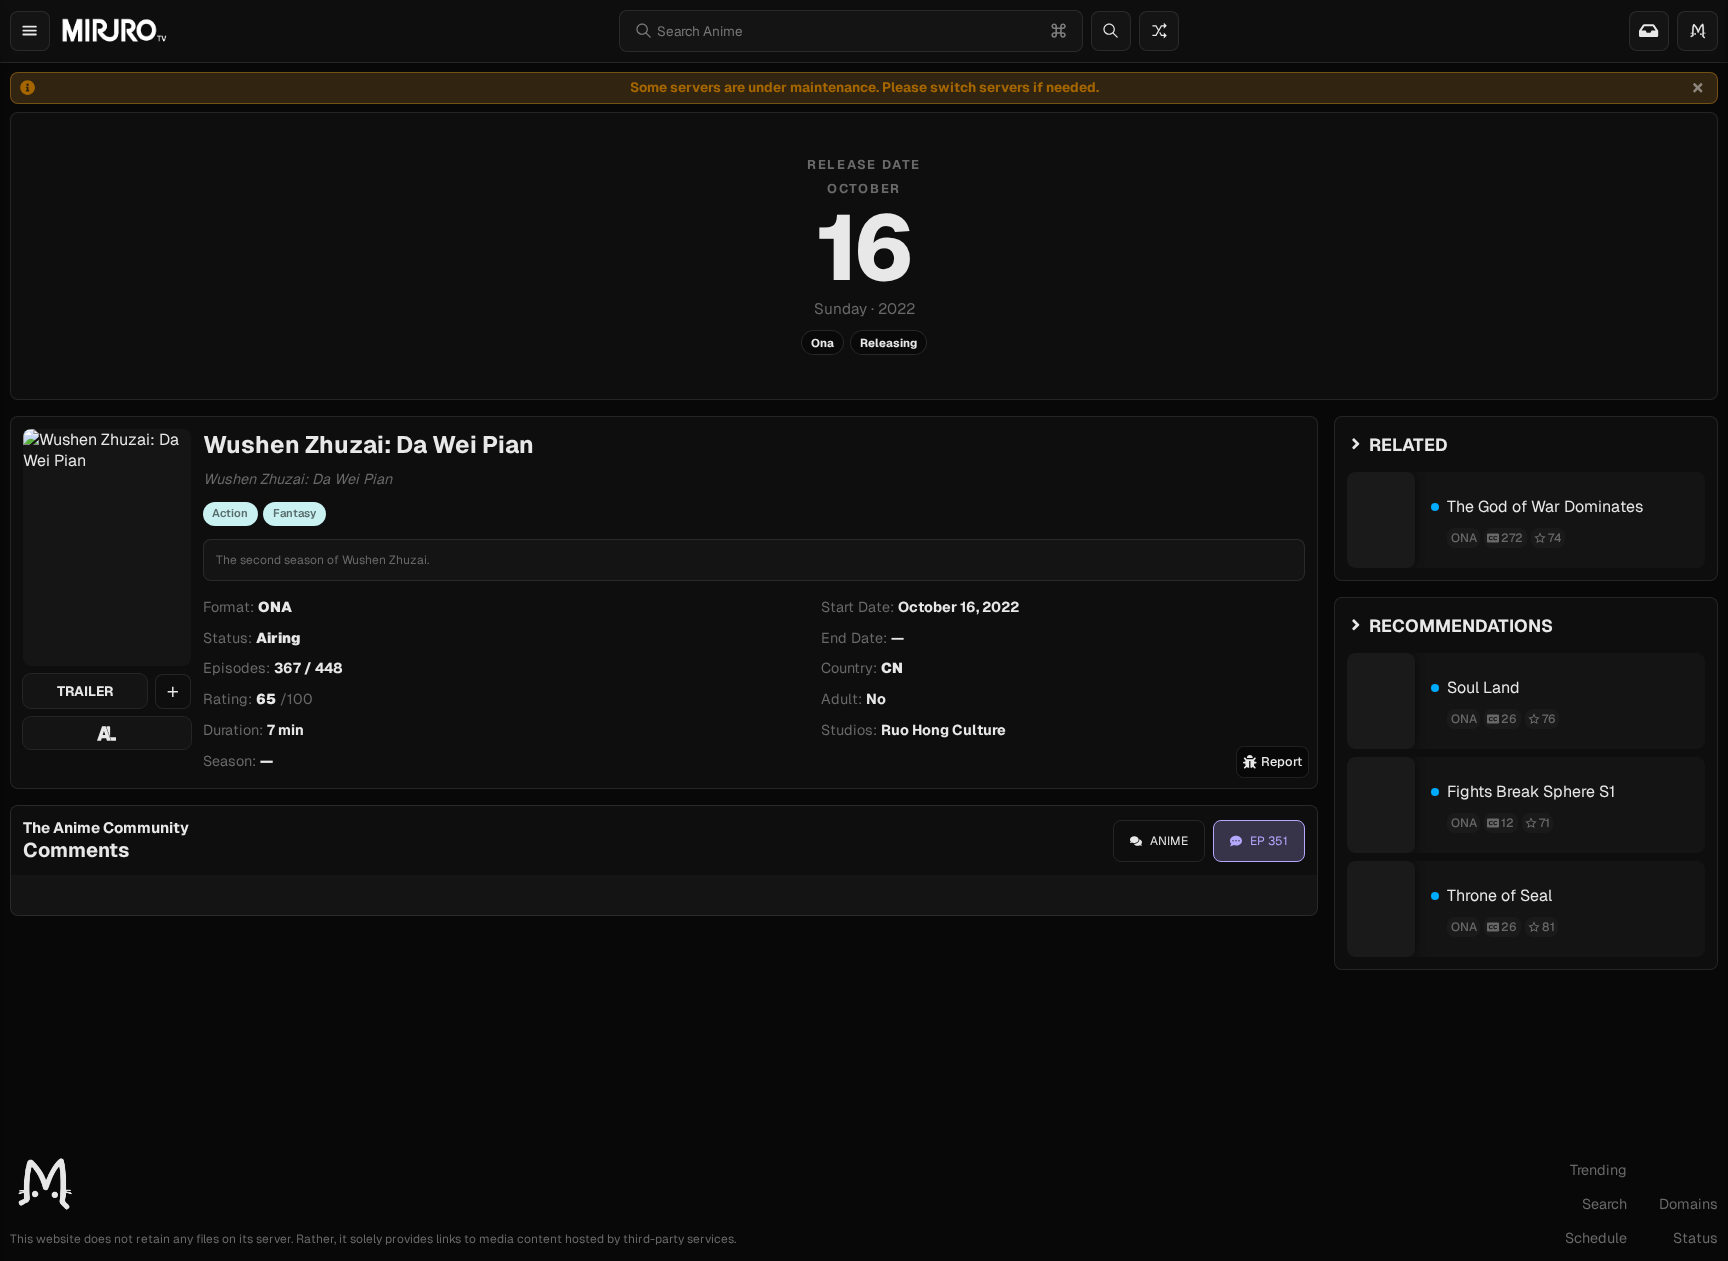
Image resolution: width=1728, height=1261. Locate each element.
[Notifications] (1649, 31)
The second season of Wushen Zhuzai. (322, 560)
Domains (1688, 1204)
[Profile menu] (1697, 31)
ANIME (1169, 841)
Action (230, 513)
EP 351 (1269, 841)
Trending (1598, 1170)
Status (1695, 1238)
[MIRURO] (114, 30)
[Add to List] (173, 692)
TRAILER (85, 691)
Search (1604, 1204)
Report (1281, 761)
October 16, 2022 (958, 607)
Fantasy (294, 513)
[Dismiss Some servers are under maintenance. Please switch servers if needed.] (1698, 88)
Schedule (1596, 1238)
